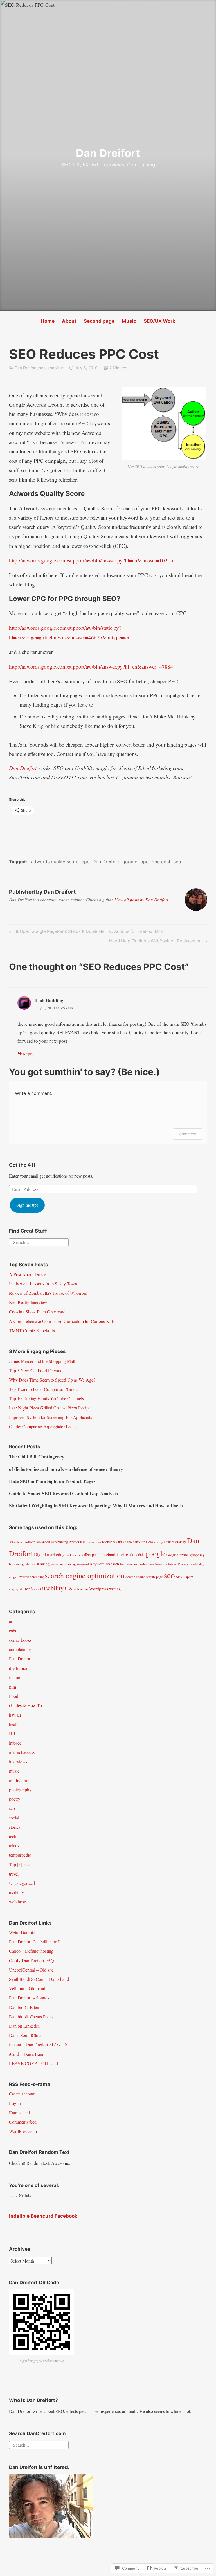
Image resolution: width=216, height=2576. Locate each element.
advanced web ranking (52, 1542)
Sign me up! (27, 1205)
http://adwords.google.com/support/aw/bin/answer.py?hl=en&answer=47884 (91, 667)
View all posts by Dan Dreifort (141, 900)
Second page (99, 321)
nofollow (171, 1564)
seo (42, 368)
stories (15, 1827)
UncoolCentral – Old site (31, 1970)
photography (20, 1789)
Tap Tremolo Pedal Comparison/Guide (43, 1389)
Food (14, 1696)
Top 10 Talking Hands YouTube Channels (46, 1398)
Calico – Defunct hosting (31, 1951)
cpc (85, 862)
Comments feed (23, 2122)
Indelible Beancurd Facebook (43, 2216)
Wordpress (99, 1589)
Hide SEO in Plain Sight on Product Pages (52, 1481)
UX (69, 1588)
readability (197, 1564)
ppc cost (161, 862)
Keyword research (104, 1564)
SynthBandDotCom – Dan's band (39, 1979)
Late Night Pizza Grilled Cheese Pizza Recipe (50, 1408)
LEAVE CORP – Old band (33, 2063)
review (24, 1577)
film (13, 1687)
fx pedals (137, 1555)
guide (26, 1564)
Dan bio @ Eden (24, 2007)
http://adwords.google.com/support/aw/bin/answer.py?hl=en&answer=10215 (91, 560)
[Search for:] (39, 1242)
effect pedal (91, 1555)
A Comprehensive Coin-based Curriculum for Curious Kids (62, 1321)
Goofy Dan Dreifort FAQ (31, 1960)
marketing (141, 1564)
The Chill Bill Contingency (37, 1457)
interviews (18, 1762)
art (11, 1621)
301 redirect (16, 1542)
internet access (22, 1752)
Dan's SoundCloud (26, 2035)
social (14, 1818)
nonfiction (18, 1780)
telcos (14, 1846)
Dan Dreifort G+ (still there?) (35, 1942)
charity (159, 1542)
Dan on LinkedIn (24, 2026)
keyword (83, 1564)
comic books (20, 1640)
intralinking (68, 1564)
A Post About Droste (28, 1274)
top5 (29, 1589)
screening (37, 1577)
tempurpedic (16, 1589)
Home (48, 321)
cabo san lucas (143, 1542)
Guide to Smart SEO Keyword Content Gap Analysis (63, 1493)
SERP (180, 1577)
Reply (28, 1054)
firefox (123, 1554)
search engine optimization (85, 1575)
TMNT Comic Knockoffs (32, 1330)
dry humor (18, 1668)
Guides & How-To (25, 1705)
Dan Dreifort (108, 153)
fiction (15, 1677)
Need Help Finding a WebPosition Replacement (156, 942)
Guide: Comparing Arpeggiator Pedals (43, 1426)
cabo (120, 1542)
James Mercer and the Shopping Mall (42, 1361)
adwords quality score (55, 862)
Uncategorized (22, 1883)
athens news (94, 1542)
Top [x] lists (20, 1864)
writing (115, 1589)
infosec (15, 1743)
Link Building (49, 1000)
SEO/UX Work (159, 321)
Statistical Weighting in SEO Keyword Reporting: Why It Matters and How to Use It (96, 1506)
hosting (55, 1564)
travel (38, 1589)
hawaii (35, 1564)
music (14, 1771)
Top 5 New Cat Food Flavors (35, 1370)
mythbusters (157, 1564)
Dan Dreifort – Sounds (29, 1998)
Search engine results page (144, 1577)
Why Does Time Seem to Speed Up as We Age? (52, 1380)
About (69, 321)
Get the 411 (22, 1165)
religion (14, 1577)
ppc (144, 862)
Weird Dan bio (22, 1932)
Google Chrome (178, 1555)
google (130, 862)
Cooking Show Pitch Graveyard (37, 1312)
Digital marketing (49, 1554)
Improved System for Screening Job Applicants (50, 1417)
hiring (45, 1564)
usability (55, 368)
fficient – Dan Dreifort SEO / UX (39, 2044)
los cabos (127, 1564)
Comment (188, 1134)
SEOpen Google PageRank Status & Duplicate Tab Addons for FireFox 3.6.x (85, 932)
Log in (15, 2103)
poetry (15, 1799)
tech (13, 1836)
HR (12, 1733)
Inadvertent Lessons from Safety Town (43, 1284)
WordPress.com (23, 2131)
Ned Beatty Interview (28, 1302)
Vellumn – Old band (27, 1988)
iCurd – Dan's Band (27, 2054)
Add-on (30, 1542)
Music (129, 321)
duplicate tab (74, 1555)
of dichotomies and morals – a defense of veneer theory (66, 1469)
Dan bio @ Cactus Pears (31, 2016)
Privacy (183, 1564)
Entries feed (19, 2113)
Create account (22, 2094)
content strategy (175, 1542)
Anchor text (77, 1542)
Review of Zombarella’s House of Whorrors (48, 1293)
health (14, 1724)
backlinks (109, 1542)
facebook (109, 1555)
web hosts (18, 1902)
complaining (20, 1649)
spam (189, 1577)
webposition (81, 1589)
